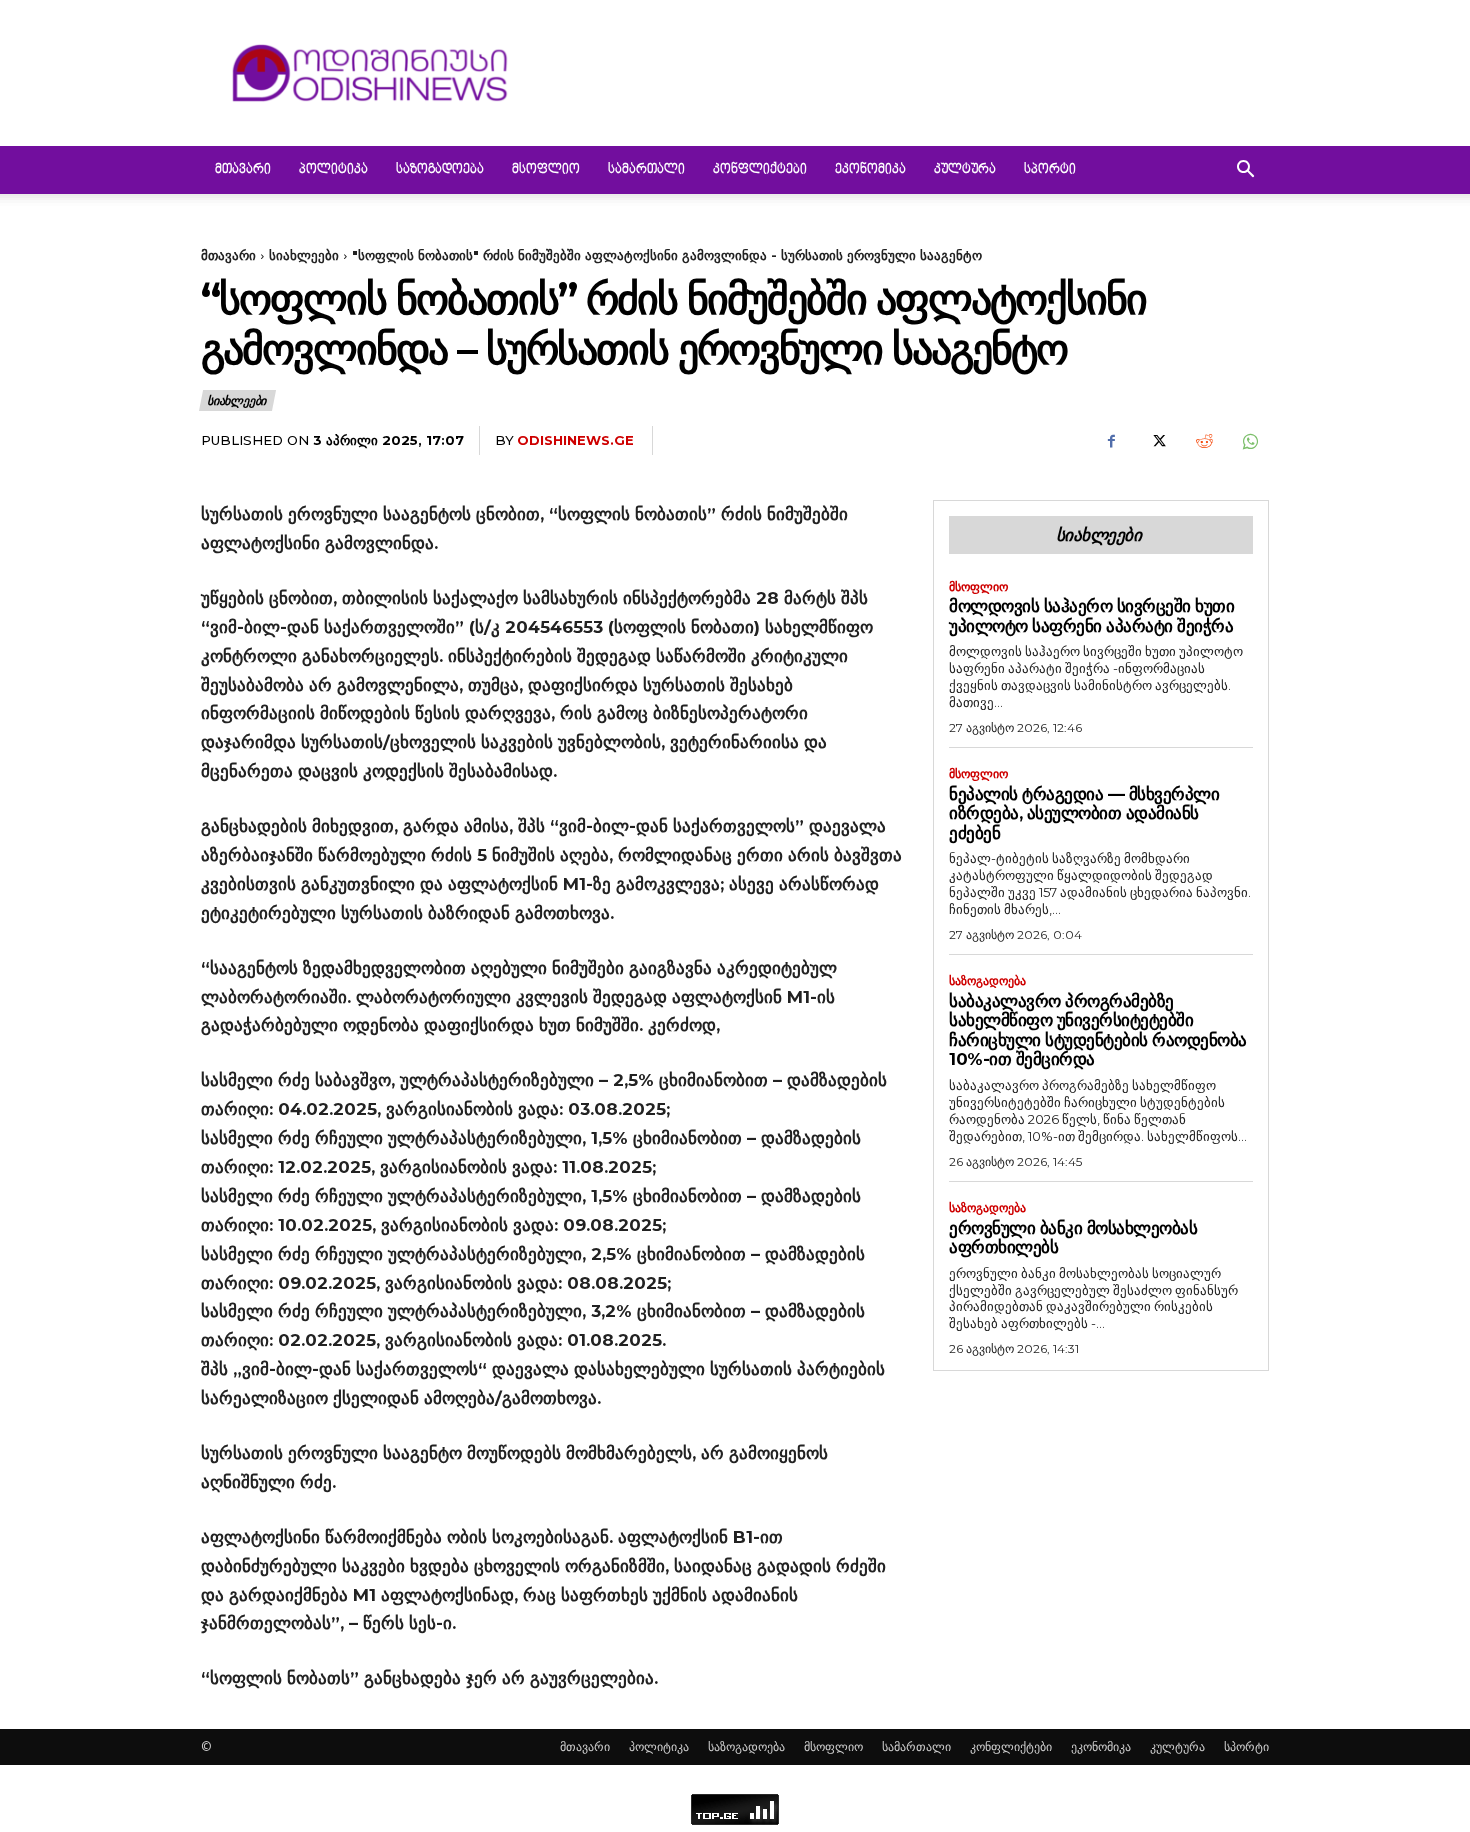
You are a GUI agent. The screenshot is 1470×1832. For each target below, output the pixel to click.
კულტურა (965, 170)
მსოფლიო (546, 170)
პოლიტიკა (333, 170)
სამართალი (646, 170)
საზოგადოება (440, 170)
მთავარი (243, 170)
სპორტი (1050, 170)
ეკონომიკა (870, 170)
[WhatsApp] (1249, 441)
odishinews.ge (575, 440)
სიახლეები (304, 255)
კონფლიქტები (760, 170)
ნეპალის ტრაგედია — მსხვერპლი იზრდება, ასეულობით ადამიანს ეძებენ (1084, 813)
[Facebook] (1111, 441)
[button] (1245, 171)
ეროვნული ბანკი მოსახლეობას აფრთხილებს (1073, 1238)
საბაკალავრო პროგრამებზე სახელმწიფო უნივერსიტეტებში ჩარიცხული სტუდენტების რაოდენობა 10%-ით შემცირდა (1098, 1030)
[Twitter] (1157, 441)
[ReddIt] (1203, 441)
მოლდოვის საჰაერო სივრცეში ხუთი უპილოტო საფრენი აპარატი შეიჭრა (1091, 616)
